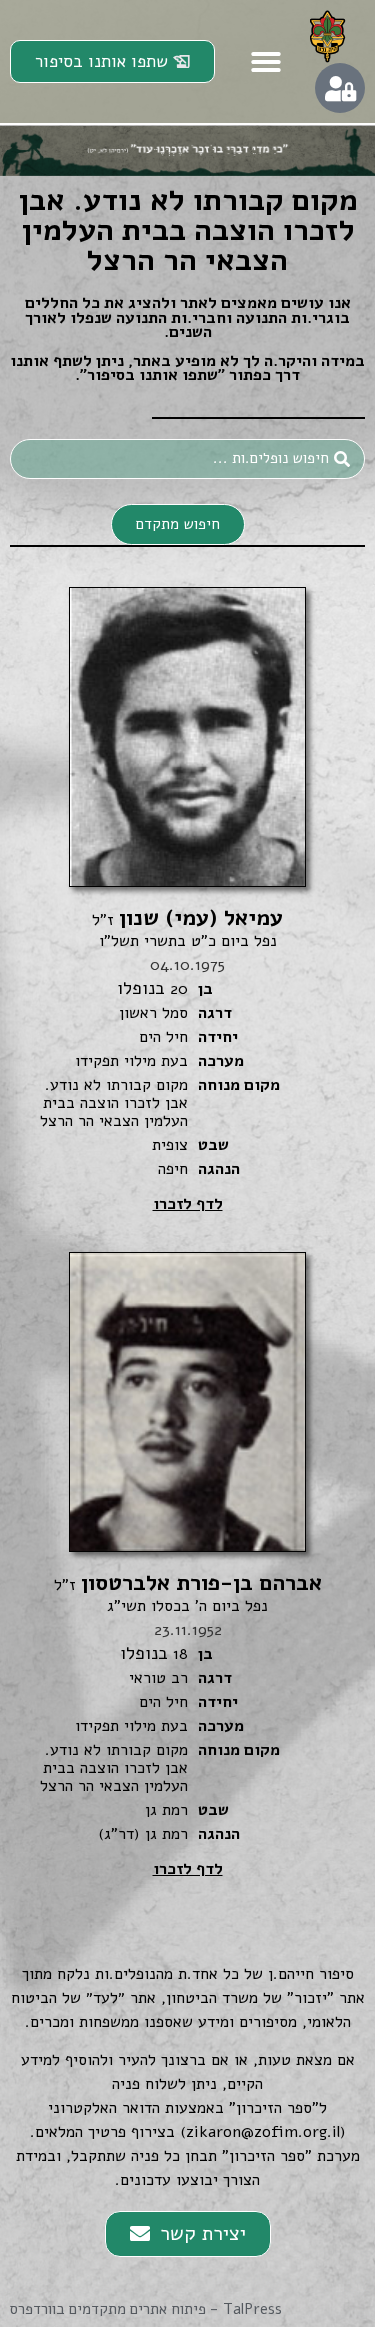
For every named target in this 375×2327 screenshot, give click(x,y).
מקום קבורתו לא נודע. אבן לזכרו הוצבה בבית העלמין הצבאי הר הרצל (114, 1103)
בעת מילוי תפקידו (131, 1061)
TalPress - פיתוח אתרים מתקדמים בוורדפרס (146, 2309)
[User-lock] (340, 88)
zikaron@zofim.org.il (263, 2132)
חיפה (173, 1169)
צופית (170, 1145)
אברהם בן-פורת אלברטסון (188, 1583)
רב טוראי (158, 1678)
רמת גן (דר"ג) (143, 1834)
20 (179, 989)
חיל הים (163, 1037)
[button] (266, 62)
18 (180, 1654)
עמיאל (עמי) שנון (187, 918)
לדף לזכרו (188, 1204)
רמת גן (166, 1810)
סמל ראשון (153, 1013)
